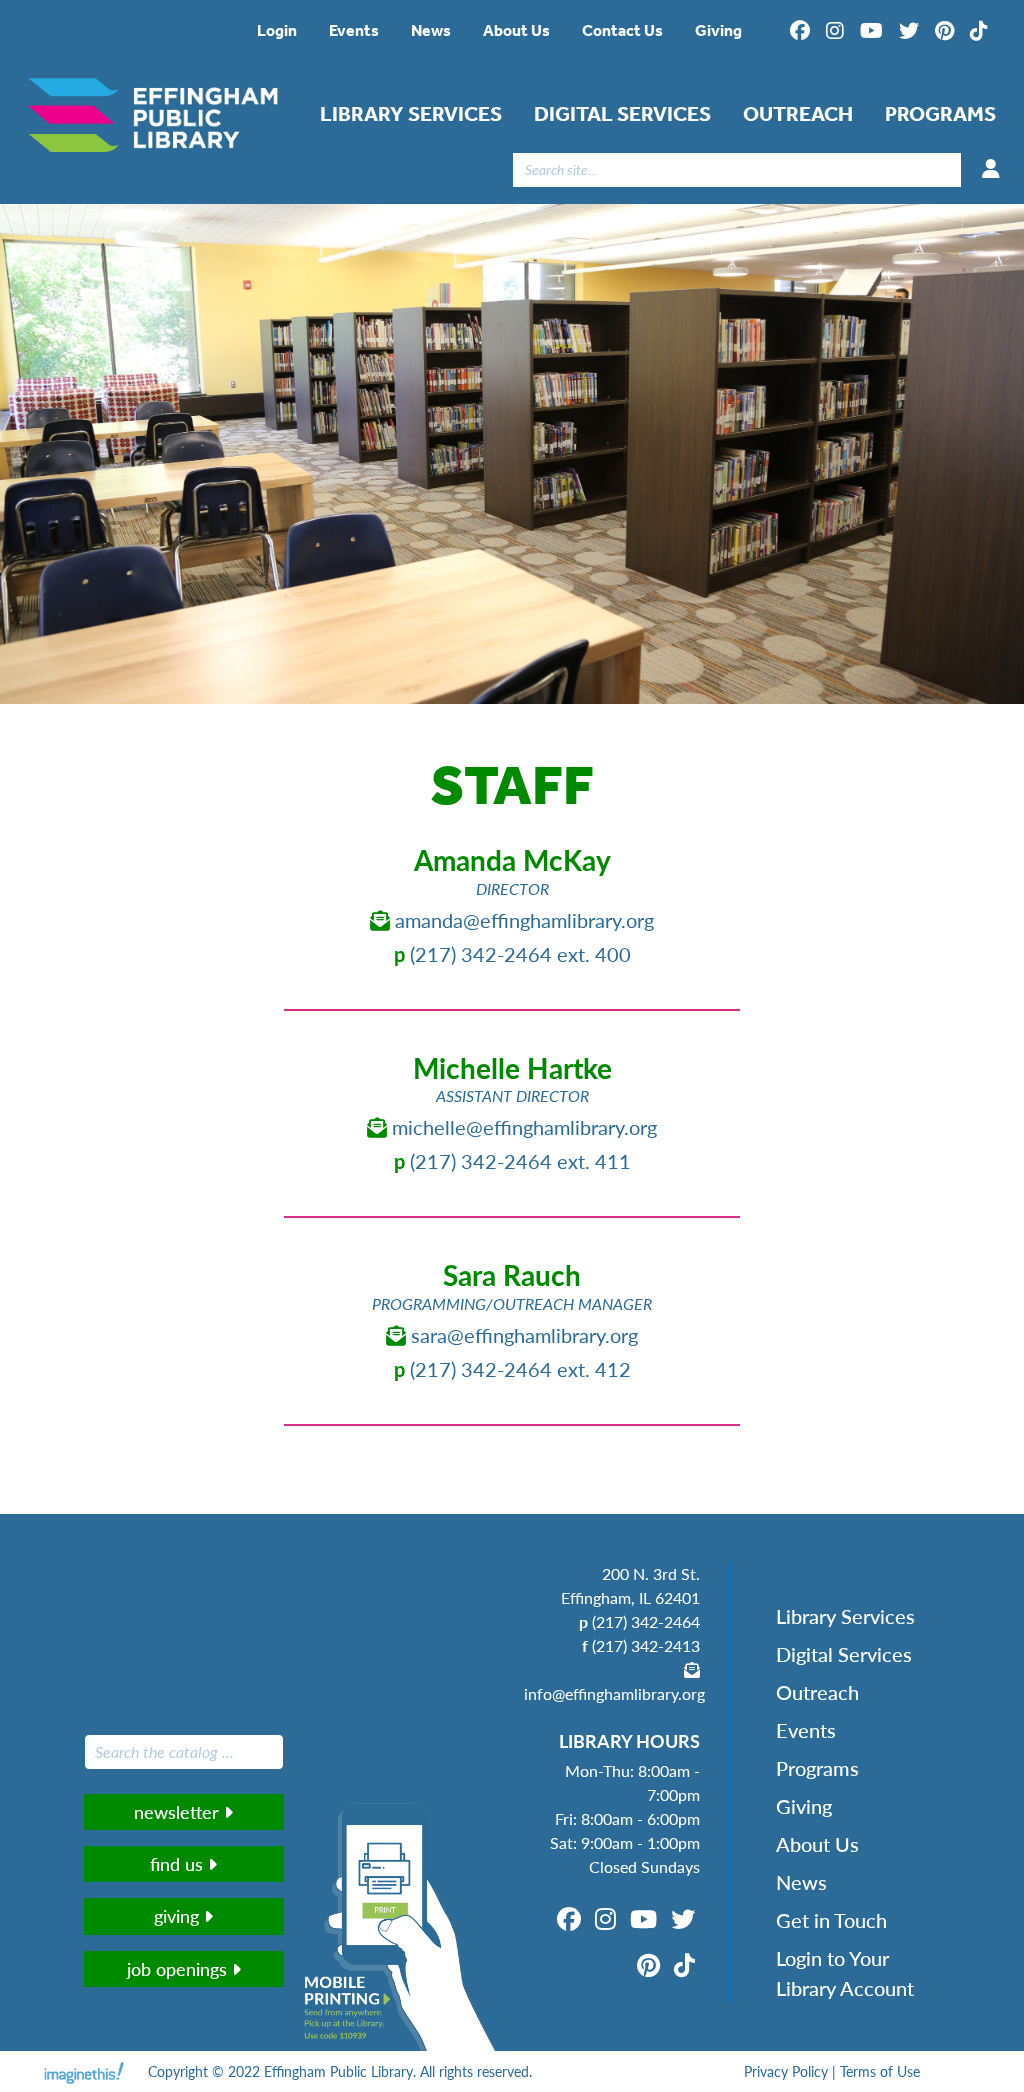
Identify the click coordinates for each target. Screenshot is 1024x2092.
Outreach (798, 114)
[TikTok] (979, 31)
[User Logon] (991, 169)
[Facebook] (800, 31)
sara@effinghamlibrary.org (522, 1335)
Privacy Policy (786, 2071)
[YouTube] (871, 31)
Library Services (411, 114)
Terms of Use (880, 2071)
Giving (718, 30)
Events (354, 30)
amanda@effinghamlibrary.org (522, 920)
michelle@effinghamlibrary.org (522, 1127)
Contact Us (622, 30)
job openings (179, 1968)
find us (179, 1863)
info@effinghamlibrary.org (614, 1693)
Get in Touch (831, 1920)
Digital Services (622, 114)
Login (277, 30)
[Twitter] (909, 31)
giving (179, 1915)
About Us (516, 30)
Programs (940, 114)
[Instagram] (835, 31)
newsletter (179, 1811)
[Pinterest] (944, 31)
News (431, 30)
